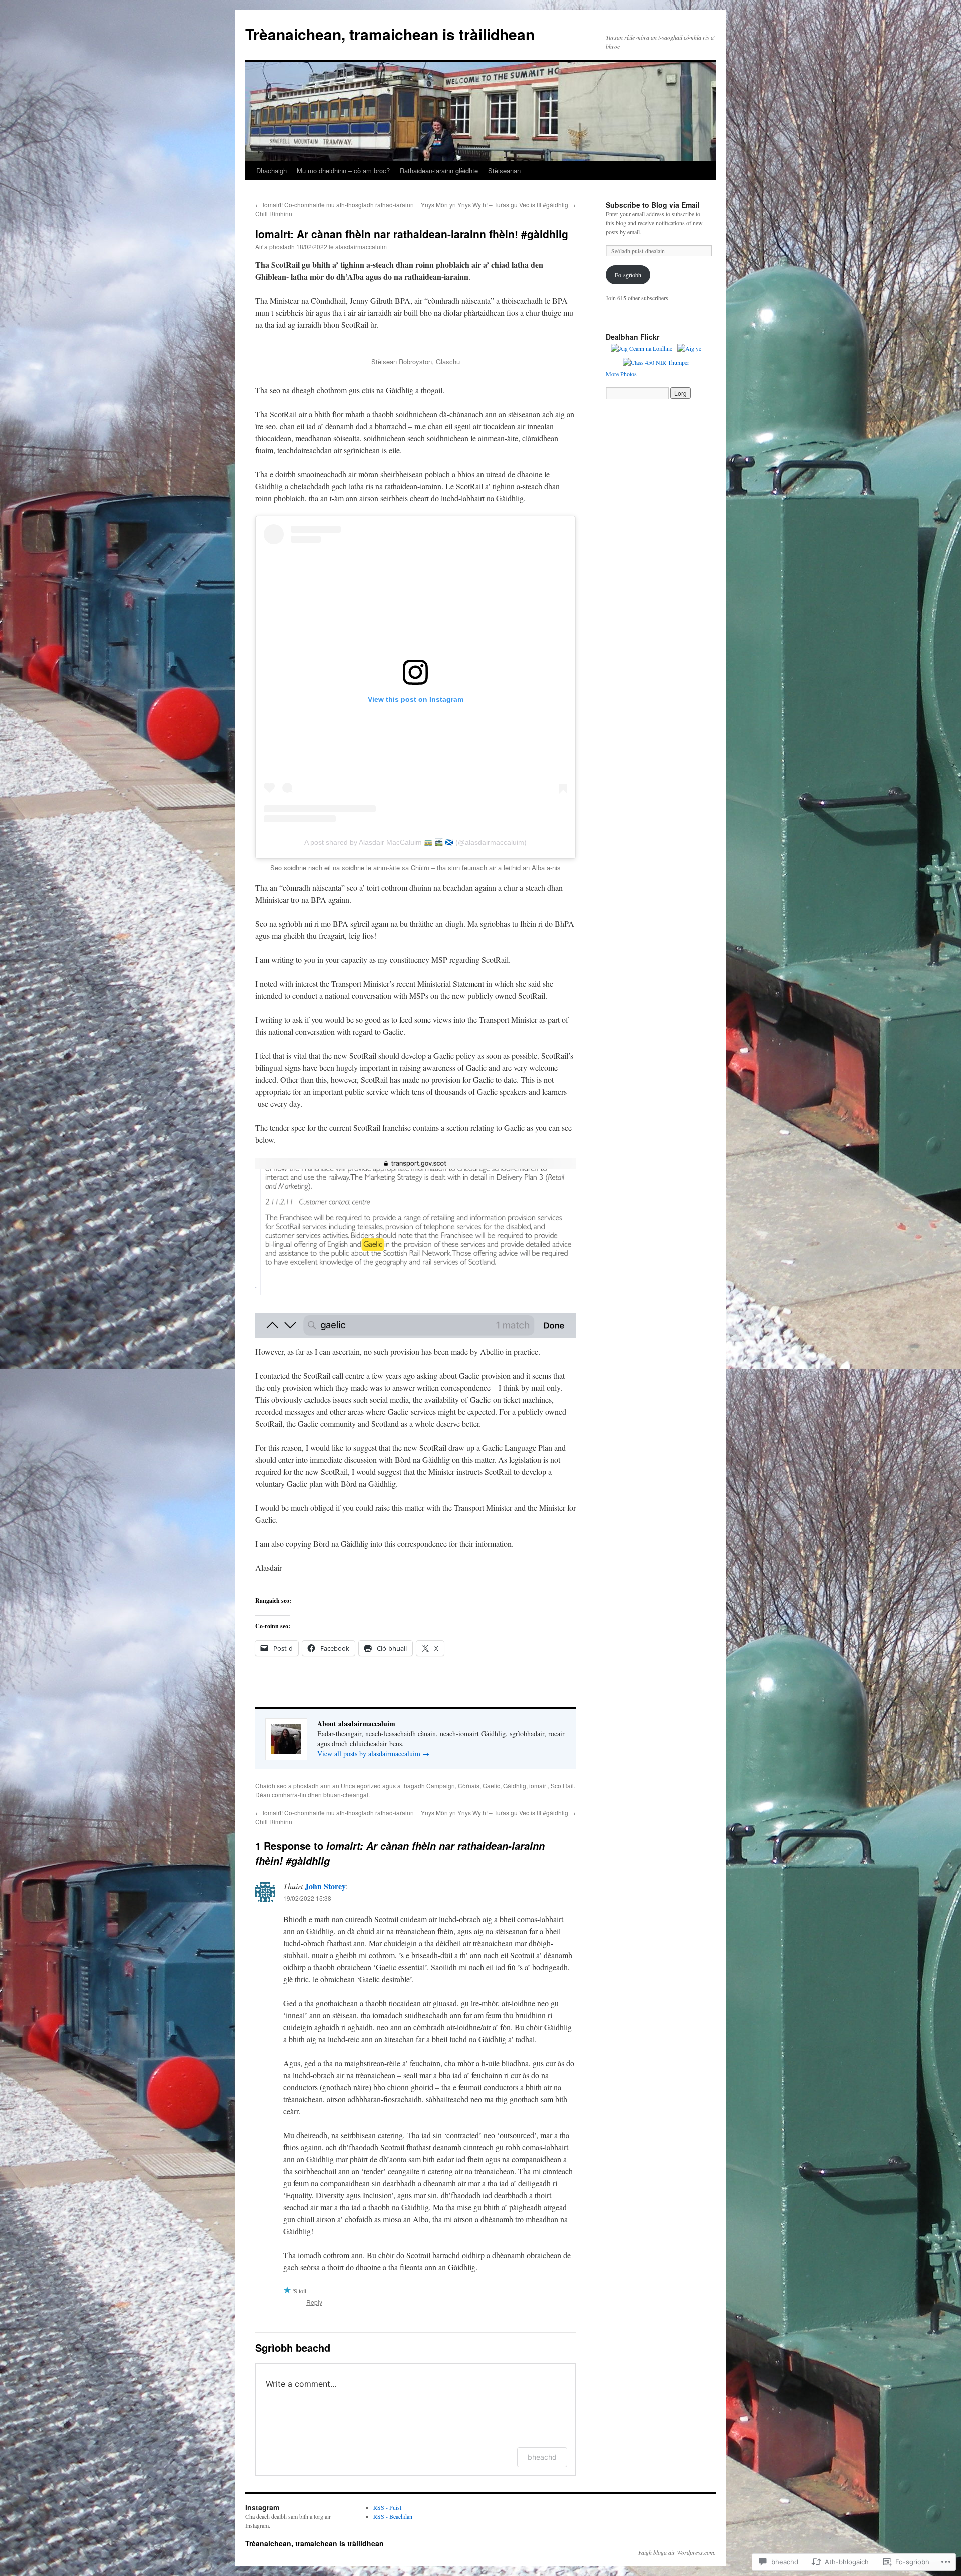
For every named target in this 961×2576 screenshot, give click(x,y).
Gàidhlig (515, 1785)
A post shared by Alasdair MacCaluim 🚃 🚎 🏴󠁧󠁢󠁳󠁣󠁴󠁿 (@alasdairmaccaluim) (415, 842)
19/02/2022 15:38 (307, 1898)
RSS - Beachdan (393, 2516)
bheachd (542, 2457)
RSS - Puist (387, 2507)
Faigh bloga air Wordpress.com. (677, 2552)
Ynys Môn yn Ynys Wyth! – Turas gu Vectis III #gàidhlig (498, 204)
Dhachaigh (272, 170)
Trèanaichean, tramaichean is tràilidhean (390, 34)
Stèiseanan (504, 170)
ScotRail (562, 1785)
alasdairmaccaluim (361, 246)
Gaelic (491, 1785)
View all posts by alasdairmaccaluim (373, 1753)
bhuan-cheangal (346, 1794)
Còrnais (469, 1785)
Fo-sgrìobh (628, 275)
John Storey (325, 1886)
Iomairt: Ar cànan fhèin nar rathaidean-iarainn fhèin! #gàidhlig (412, 234)
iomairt (538, 1785)
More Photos (621, 374)
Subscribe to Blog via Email (653, 205)
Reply (314, 2302)
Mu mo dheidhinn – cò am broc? (343, 170)
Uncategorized (361, 1785)
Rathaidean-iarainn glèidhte (439, 170)
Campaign (441, 1785)
